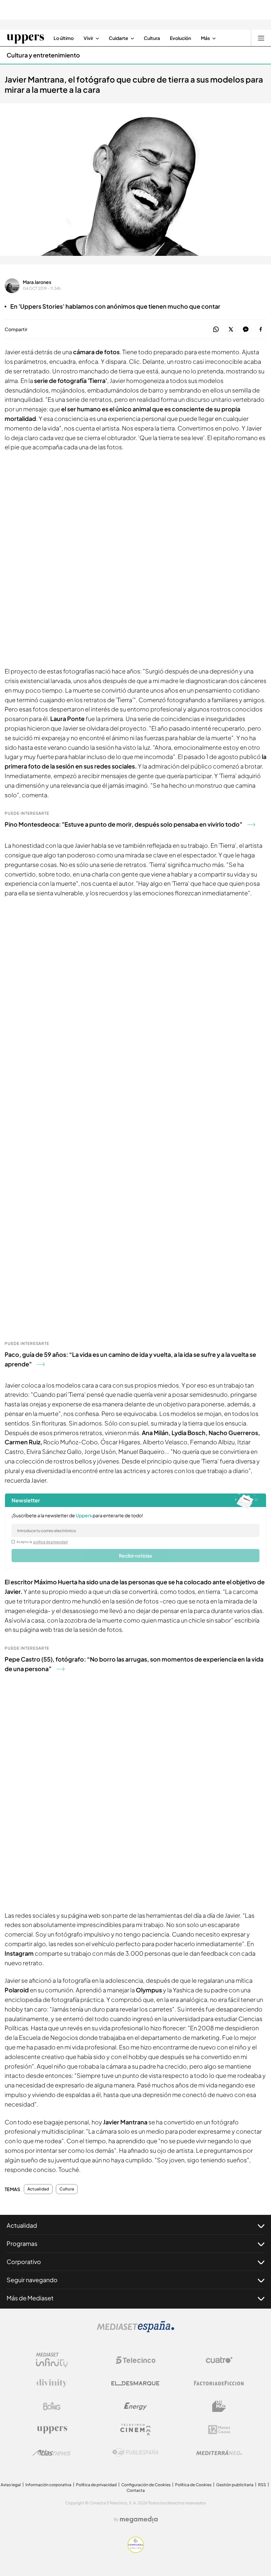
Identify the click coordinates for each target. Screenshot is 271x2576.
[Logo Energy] (135, 2406)
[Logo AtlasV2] (52, 2453)
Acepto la (42, 1542)
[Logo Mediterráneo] (219, 2453)
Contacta (136, 2490)
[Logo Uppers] (52, 2429)
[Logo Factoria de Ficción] (219, 2383)
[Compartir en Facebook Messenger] (246, 330)
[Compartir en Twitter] (231, 330)
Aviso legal (11, 2485)
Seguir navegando (32, 2280)
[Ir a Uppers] (25, 38)
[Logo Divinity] (52, 2383)
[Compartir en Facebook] (261, 330)
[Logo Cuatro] (219, 2360)
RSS (262, 2485)
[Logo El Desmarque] (135, 2383)
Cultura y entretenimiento (43, 55)
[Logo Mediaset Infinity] (52, 2360)
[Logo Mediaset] (135, 2330)
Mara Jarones (37, 282)
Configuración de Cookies (146, 2485)
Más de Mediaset (30, 2298)
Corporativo (24, 2262)
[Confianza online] (136, 2551)
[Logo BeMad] (219, 2406)
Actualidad (38, 2189)
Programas (22, 2243)
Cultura (67, 2189)
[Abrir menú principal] (261, 38)
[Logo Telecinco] (135, 2360)
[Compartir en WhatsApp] (216, 330)
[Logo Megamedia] (139, 2520)
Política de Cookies (193, 2485)
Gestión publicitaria (235, 2485)
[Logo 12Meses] (219, 2430)
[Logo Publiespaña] (135, 2453)
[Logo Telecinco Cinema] (135, 2430)
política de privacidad (51, 1542)
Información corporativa (48, 2485)
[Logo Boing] (52, 2406)
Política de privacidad (96, 2485)
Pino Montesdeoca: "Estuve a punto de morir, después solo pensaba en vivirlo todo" (123, 824)
